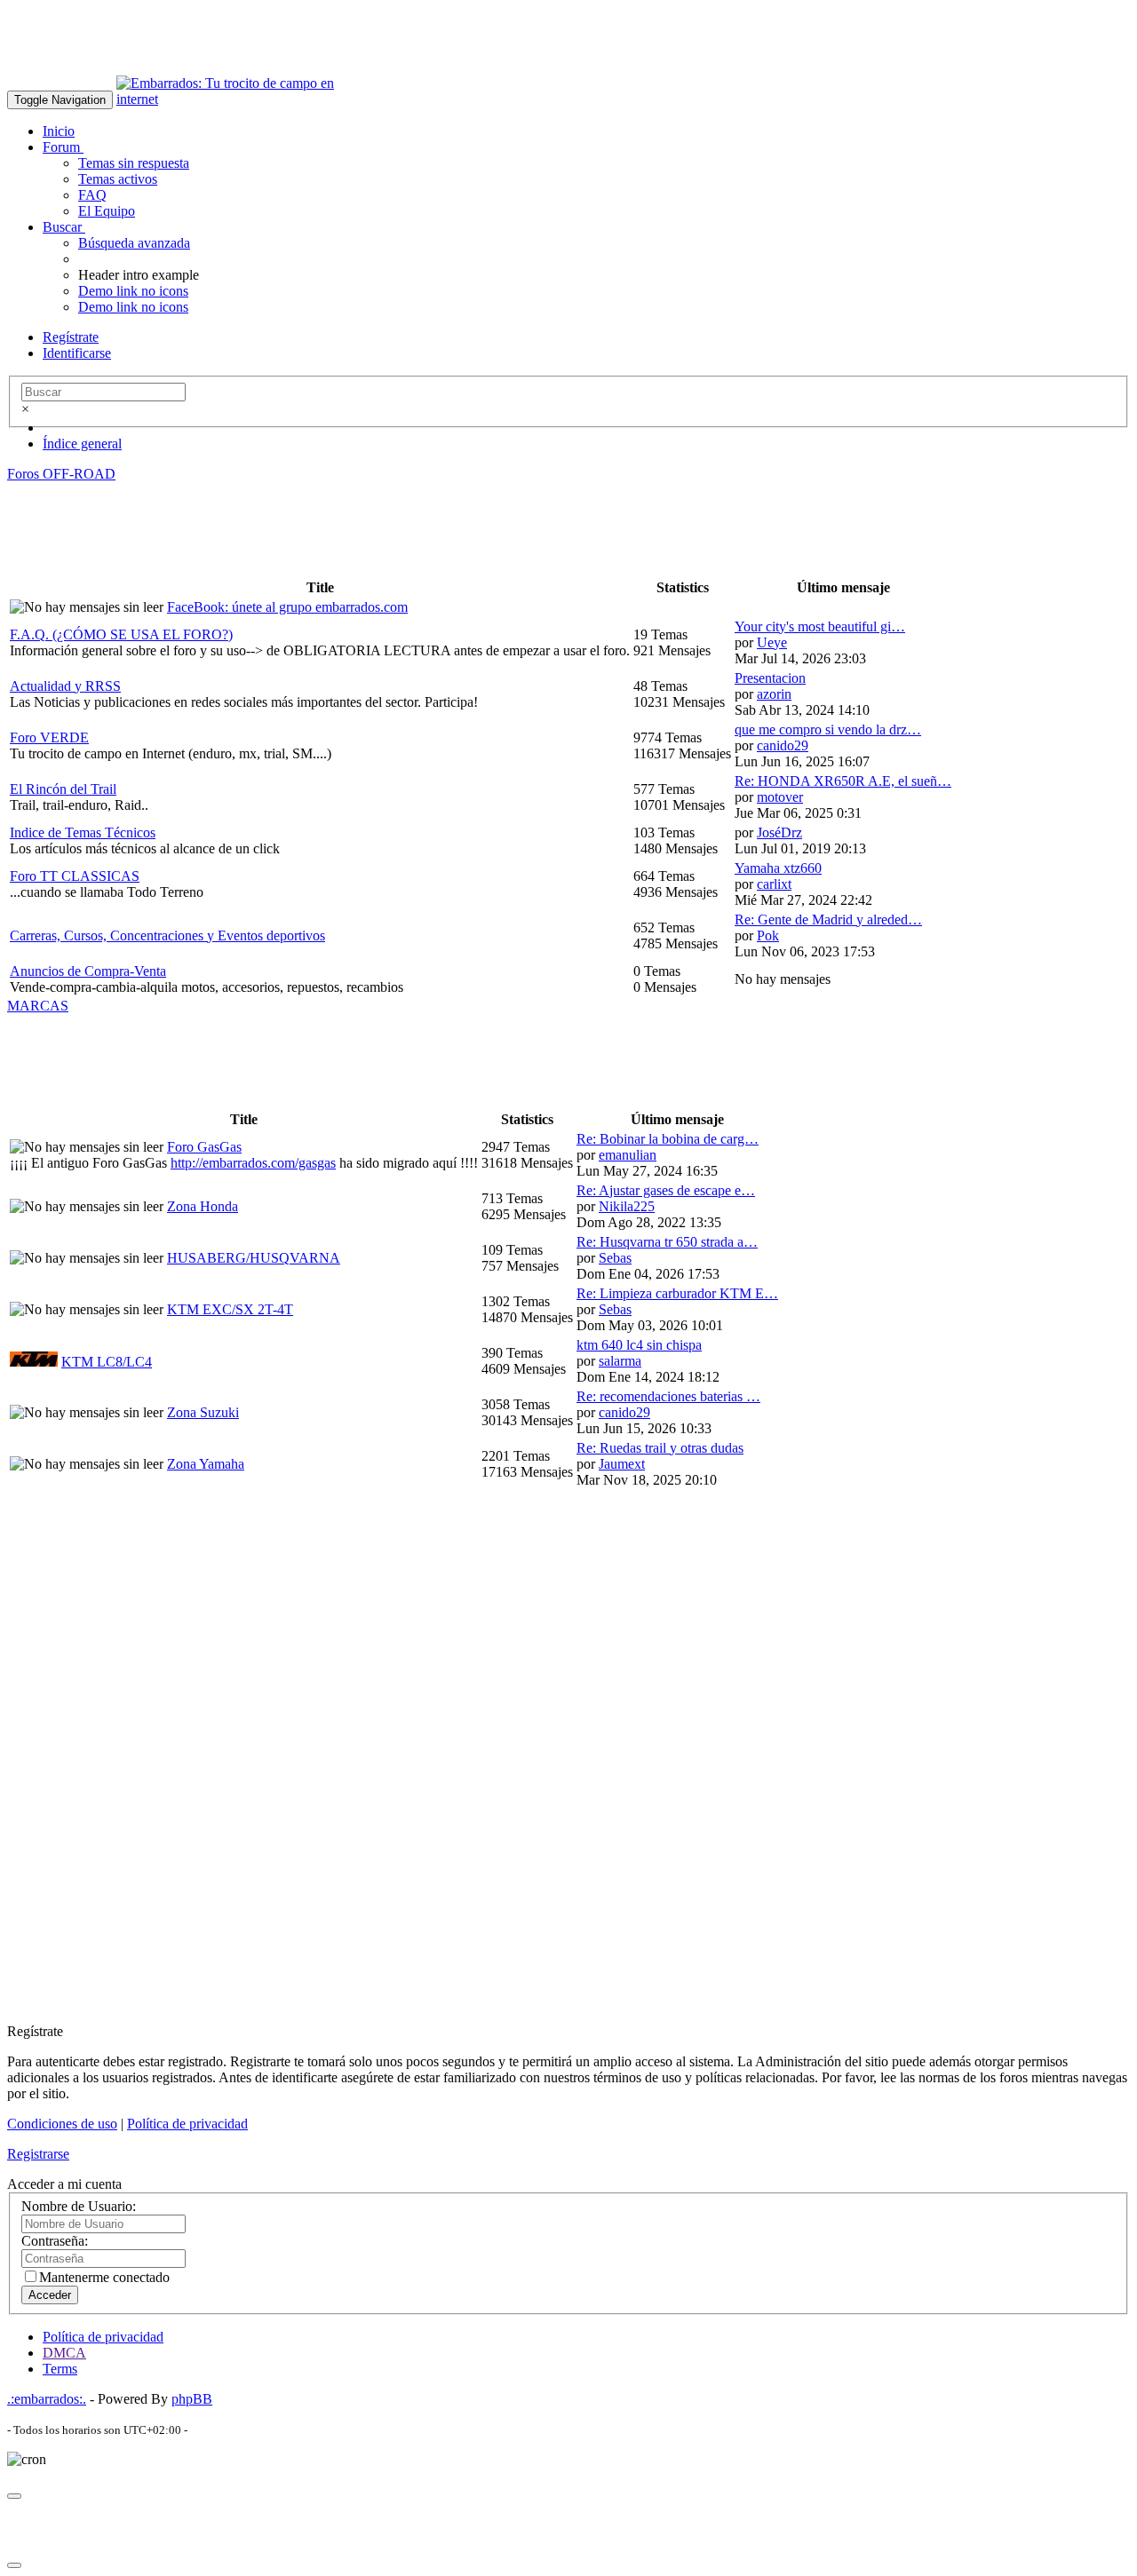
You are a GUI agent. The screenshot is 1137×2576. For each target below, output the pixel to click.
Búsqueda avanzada (134, 243)
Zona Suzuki (203, 1412)
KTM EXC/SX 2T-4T (230, 1309)
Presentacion (770, 678)
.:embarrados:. (47, 2399)
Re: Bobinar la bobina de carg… (668, 1139)
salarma (620, 1361)
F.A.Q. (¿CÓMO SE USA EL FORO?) (121, 634)
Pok (768, 935)
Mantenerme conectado (104, 2277)
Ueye (772, 642)
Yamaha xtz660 (778, 868)
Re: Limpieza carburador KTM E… (677, 1293)
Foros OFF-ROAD (61, 474)
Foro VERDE (49, 737)
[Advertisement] (330, 47)
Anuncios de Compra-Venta (88, 971)
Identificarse (77, 353)
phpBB (192, 2399)
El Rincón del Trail (63, 789)
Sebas (615, 1258)
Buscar (64, 227)
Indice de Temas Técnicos (83, 832)
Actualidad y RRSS (65, 686)
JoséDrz (779, 832)
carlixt (774, 884)
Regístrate (71, 337)
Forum (63, 147)
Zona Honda (203, 1206)
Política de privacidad (187, 2124)
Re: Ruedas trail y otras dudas (660, 1448)
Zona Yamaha (206, 1464)
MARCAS (38, 1006)
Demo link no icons (133, 291)
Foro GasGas (204, 1147)
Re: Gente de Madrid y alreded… (828, 919)
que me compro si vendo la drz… (828, 729)
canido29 (783, 745)
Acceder (50, 2295)
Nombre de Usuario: (79, 2206)
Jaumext (622, 1464)
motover (780, 797)
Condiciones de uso (62, 2124)
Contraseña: (55, 2241)
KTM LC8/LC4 (107, 1362)
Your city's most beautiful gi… (820, 626)
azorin (774, 694)
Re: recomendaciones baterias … (668, 1396)
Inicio (59, 131)
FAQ (92, 195)
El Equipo (107, 211)
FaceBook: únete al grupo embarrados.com (287, 607)
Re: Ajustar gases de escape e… (666, 1190)
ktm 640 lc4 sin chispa (639, 1345)
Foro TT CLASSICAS (75, 876)
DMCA (64, 2353)
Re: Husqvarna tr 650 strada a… (667, 1242)
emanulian (628, 1155)
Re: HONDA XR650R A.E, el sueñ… (843, 781)
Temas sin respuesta (134, 163)
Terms (60, 2369)
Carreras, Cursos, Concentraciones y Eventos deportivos (167, 935)
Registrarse (38, 2154)
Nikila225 (627, 1206)
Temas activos (118, 179)
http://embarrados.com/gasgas (253, 1163)
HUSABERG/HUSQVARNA (254, 1258)
